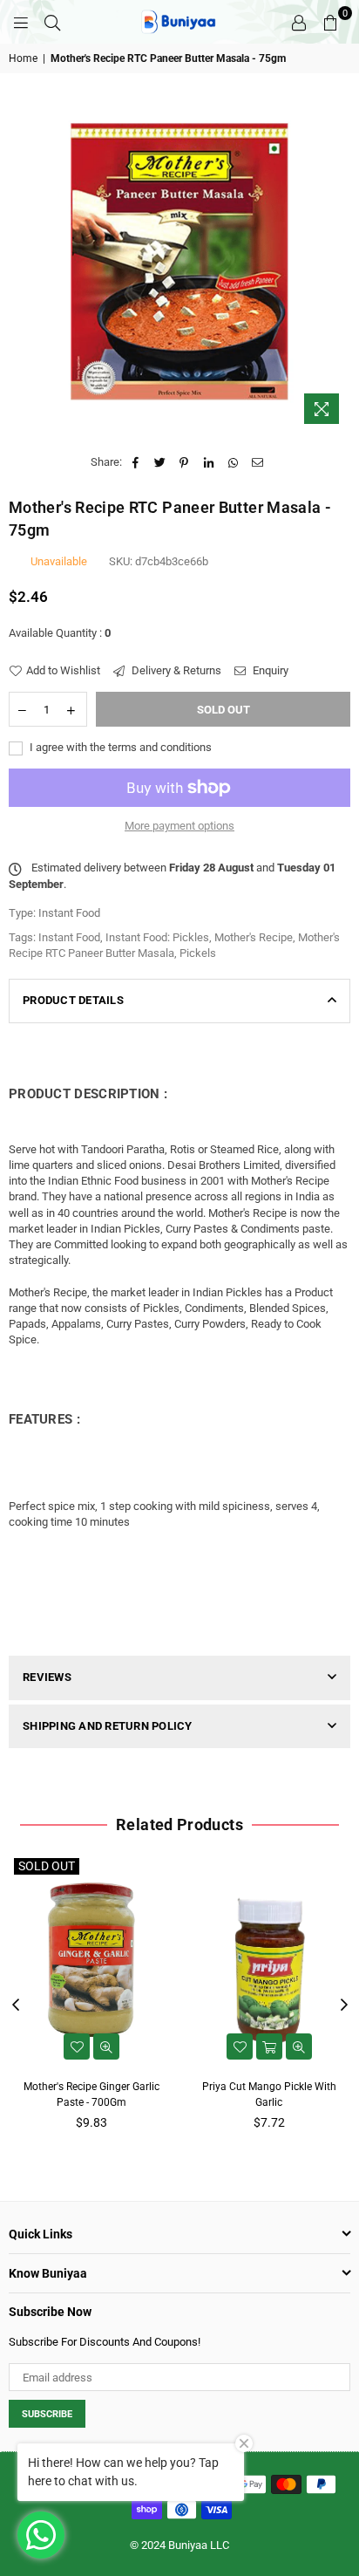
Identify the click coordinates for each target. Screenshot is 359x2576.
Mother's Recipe (254, 937)
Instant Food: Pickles (157, 937)
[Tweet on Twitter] (160, 462)
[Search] (52, 22)
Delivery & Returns (175, 670)
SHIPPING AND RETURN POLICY (108, 1726)
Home (23, 58)
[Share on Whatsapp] (233, 462)
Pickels (198, 953)
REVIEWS (47, 1677)
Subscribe (47, 2414)
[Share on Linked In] (209, 462)
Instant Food (69, 937)
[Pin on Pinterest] (184, 462)
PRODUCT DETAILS (73, 1000)
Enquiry (269, 670)
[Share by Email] (257, 462)
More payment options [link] (179, 826)
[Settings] (299, 22)
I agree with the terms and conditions (119, 747)
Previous (16, 2005)
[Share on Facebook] (135, 462)
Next (344, 2005)
